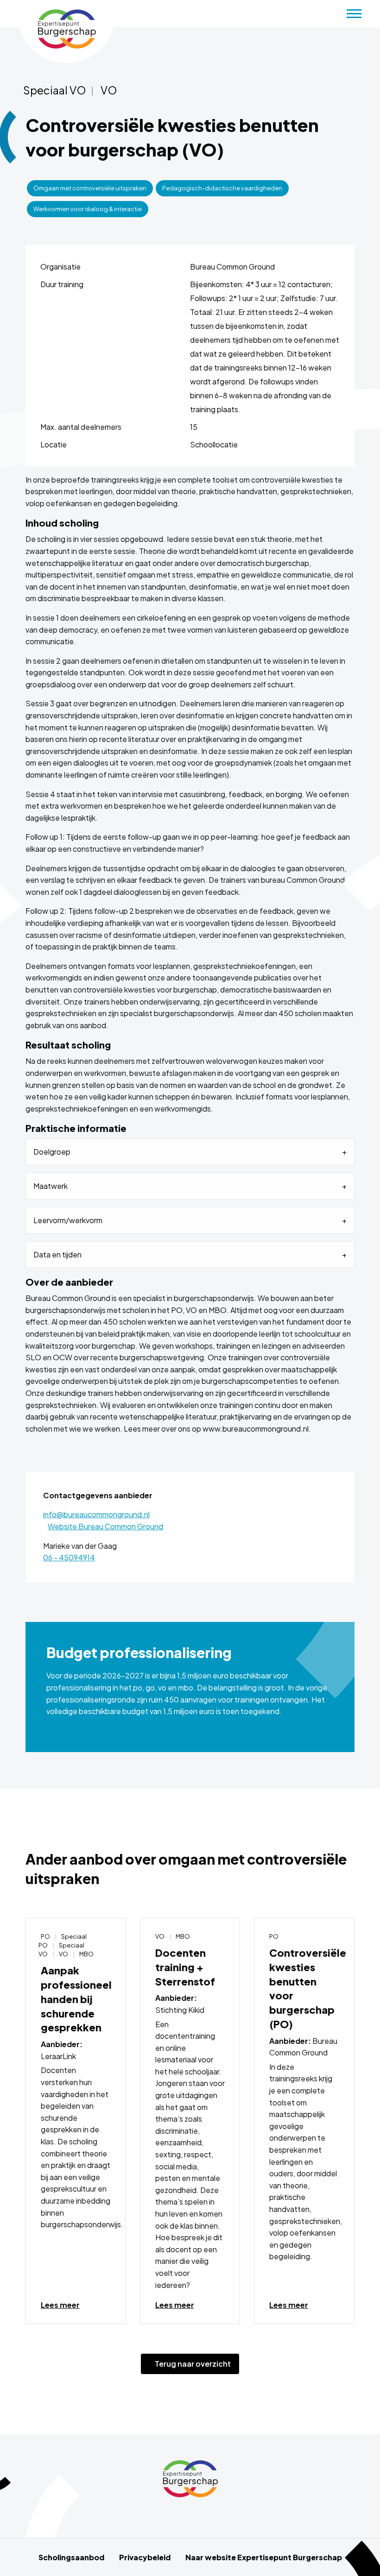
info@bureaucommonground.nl (96, 1514)
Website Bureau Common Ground (105, 1526)
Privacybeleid (145, 2557)
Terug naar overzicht (190, 2364)
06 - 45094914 (69, 1557)
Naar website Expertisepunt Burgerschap (264, 2557)
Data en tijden (57, 1254)
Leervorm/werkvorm (68, 1220)
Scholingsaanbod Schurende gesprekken (66, 29)
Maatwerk (51, 1186)
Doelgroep (52, 1152)
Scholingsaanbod (71, 2557)
